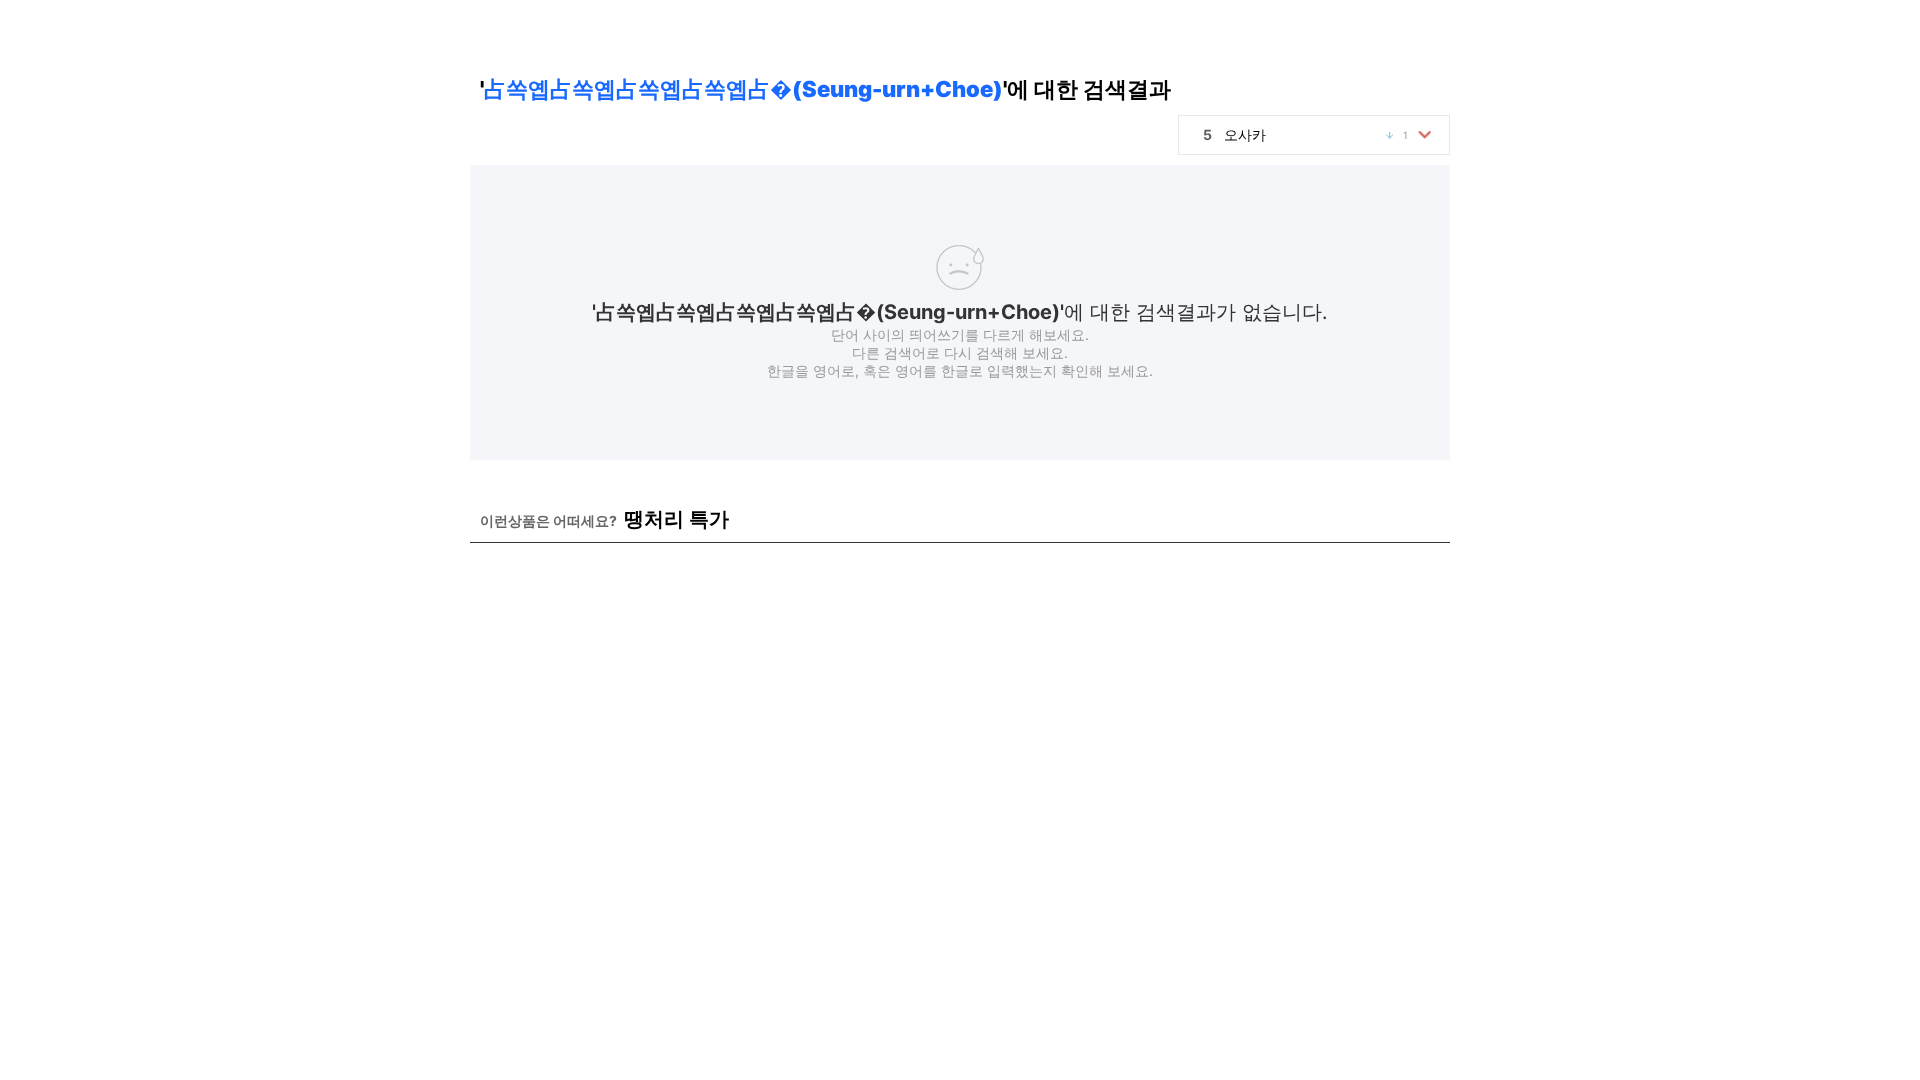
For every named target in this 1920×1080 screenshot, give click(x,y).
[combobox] (1314, 135)
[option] (1319, 135)
